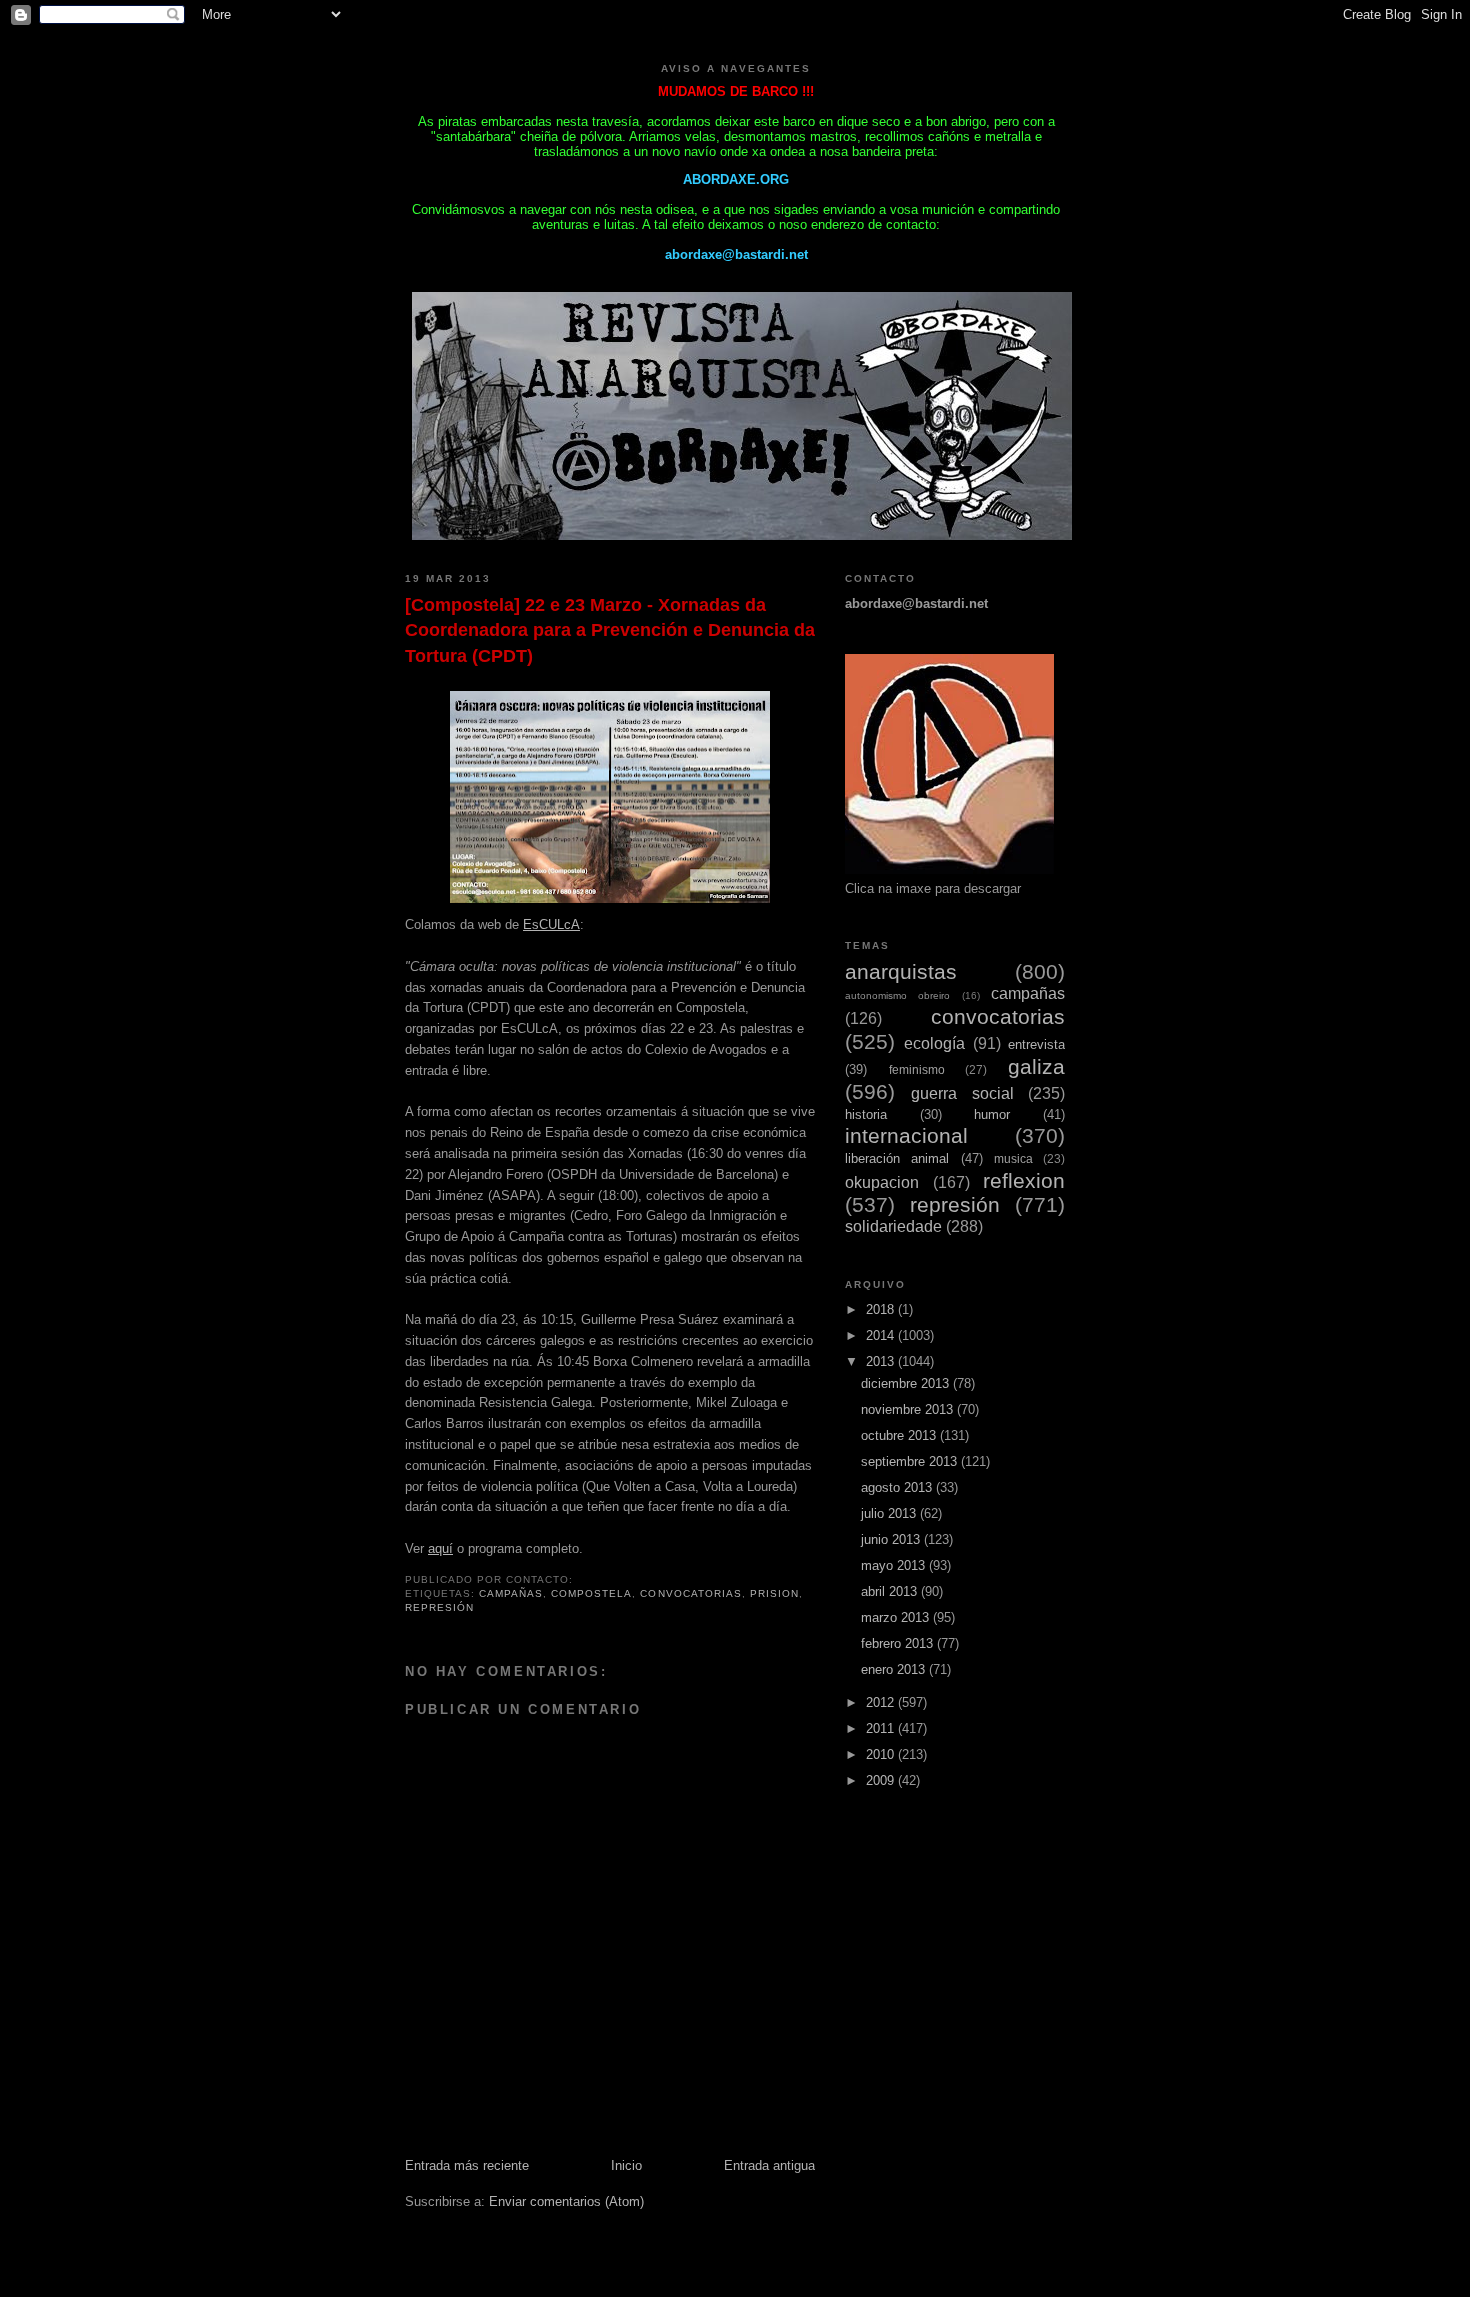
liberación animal (897, 1158)
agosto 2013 (898, 1487)
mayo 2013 (895, 1565)
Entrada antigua (769, 2165)
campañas (511, 1593)
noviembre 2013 (909, 1409)
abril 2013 (891, 1591)
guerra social (962, 1093)
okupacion (882, 1182)
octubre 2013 (900, 1435)
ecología (934, 1043)
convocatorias (690, 1593)
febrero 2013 (899, 1643)
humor (992, 1114)
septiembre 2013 (911, 1461)
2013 (882, 1361)
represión (439, 1607)
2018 (882, 1309)
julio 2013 (890, 1513)
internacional (906, 1135)
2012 (882, 1702)
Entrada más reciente (467, 2165)
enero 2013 (895, 1669)
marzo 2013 (897, 1617)
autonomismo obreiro (897, 995)
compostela (591, 1593)
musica (1013, 1158)
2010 (882, 1754)
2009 (882, 1780)
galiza (1036, 1066)
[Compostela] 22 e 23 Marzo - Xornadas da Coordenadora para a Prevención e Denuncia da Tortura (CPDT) (610, 630)
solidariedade (893, 1226)
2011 (882, 1728)
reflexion (1024, 1180)
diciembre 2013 (907, 1383)
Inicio (626, 2165)
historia (866, 1114)
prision (774, 1593)
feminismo (917, 1069)
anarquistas (901, 971)
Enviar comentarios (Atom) (566, 2201)
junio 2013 (892, 1539)
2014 (882, 1335)
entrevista (1036, 1044)
